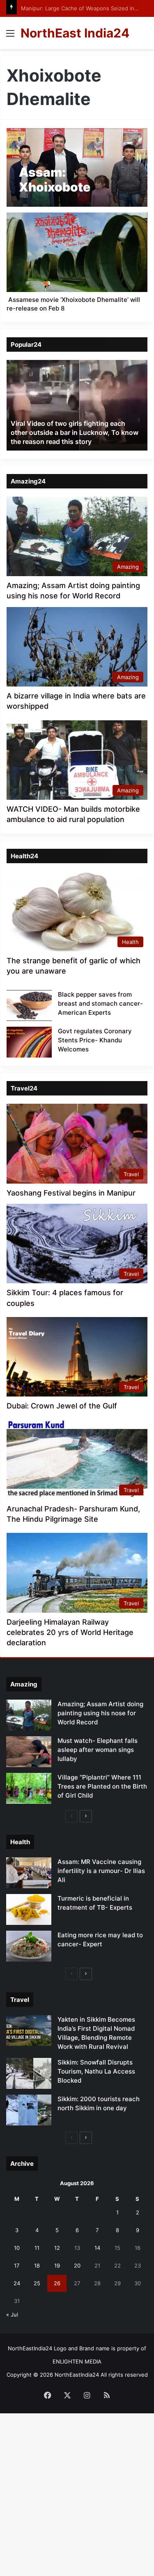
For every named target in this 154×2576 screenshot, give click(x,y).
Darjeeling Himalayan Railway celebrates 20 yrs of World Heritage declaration (70, 1632)
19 (57, 2265)
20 (77, 2265)
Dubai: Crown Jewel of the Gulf (62, 1406)
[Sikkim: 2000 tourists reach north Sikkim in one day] (29, 2110)
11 (37, 2248)
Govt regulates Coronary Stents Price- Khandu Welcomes (95, 1040)
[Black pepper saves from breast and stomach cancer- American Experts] (29, 1005)
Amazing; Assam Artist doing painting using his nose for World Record (100, 1713)
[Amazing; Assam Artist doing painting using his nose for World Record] (29, 1715)
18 (37, 2265)
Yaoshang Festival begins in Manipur (71, 1193)
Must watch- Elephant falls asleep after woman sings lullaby (98, 1750)
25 (37, 2283)
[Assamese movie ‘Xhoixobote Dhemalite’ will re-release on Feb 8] (77, 252)
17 (17, 2265)
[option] (77, 405)
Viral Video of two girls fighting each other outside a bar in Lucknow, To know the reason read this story (75, 433)
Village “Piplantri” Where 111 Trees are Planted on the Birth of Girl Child (102, 1786)
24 (17, 2283)
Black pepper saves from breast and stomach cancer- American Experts (100, 1003)
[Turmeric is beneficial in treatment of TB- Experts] (29, 1909)
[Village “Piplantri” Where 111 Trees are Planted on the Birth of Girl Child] (29, 1788)
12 (57, 2248)
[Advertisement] (77, 130)
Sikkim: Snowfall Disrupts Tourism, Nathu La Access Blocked (96, 2071)
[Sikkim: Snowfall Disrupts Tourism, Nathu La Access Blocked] (29, 2073)
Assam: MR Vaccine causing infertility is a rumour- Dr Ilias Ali (101, 1871)
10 (17, 2248)
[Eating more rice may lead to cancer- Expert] (29, 1946)
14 (97, 2248)
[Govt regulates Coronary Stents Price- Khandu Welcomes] (29, 1042)
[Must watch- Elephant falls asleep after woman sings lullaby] (29, 1752)
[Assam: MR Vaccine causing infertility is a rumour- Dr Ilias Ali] (29, 1873)
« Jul (12, 2314)
